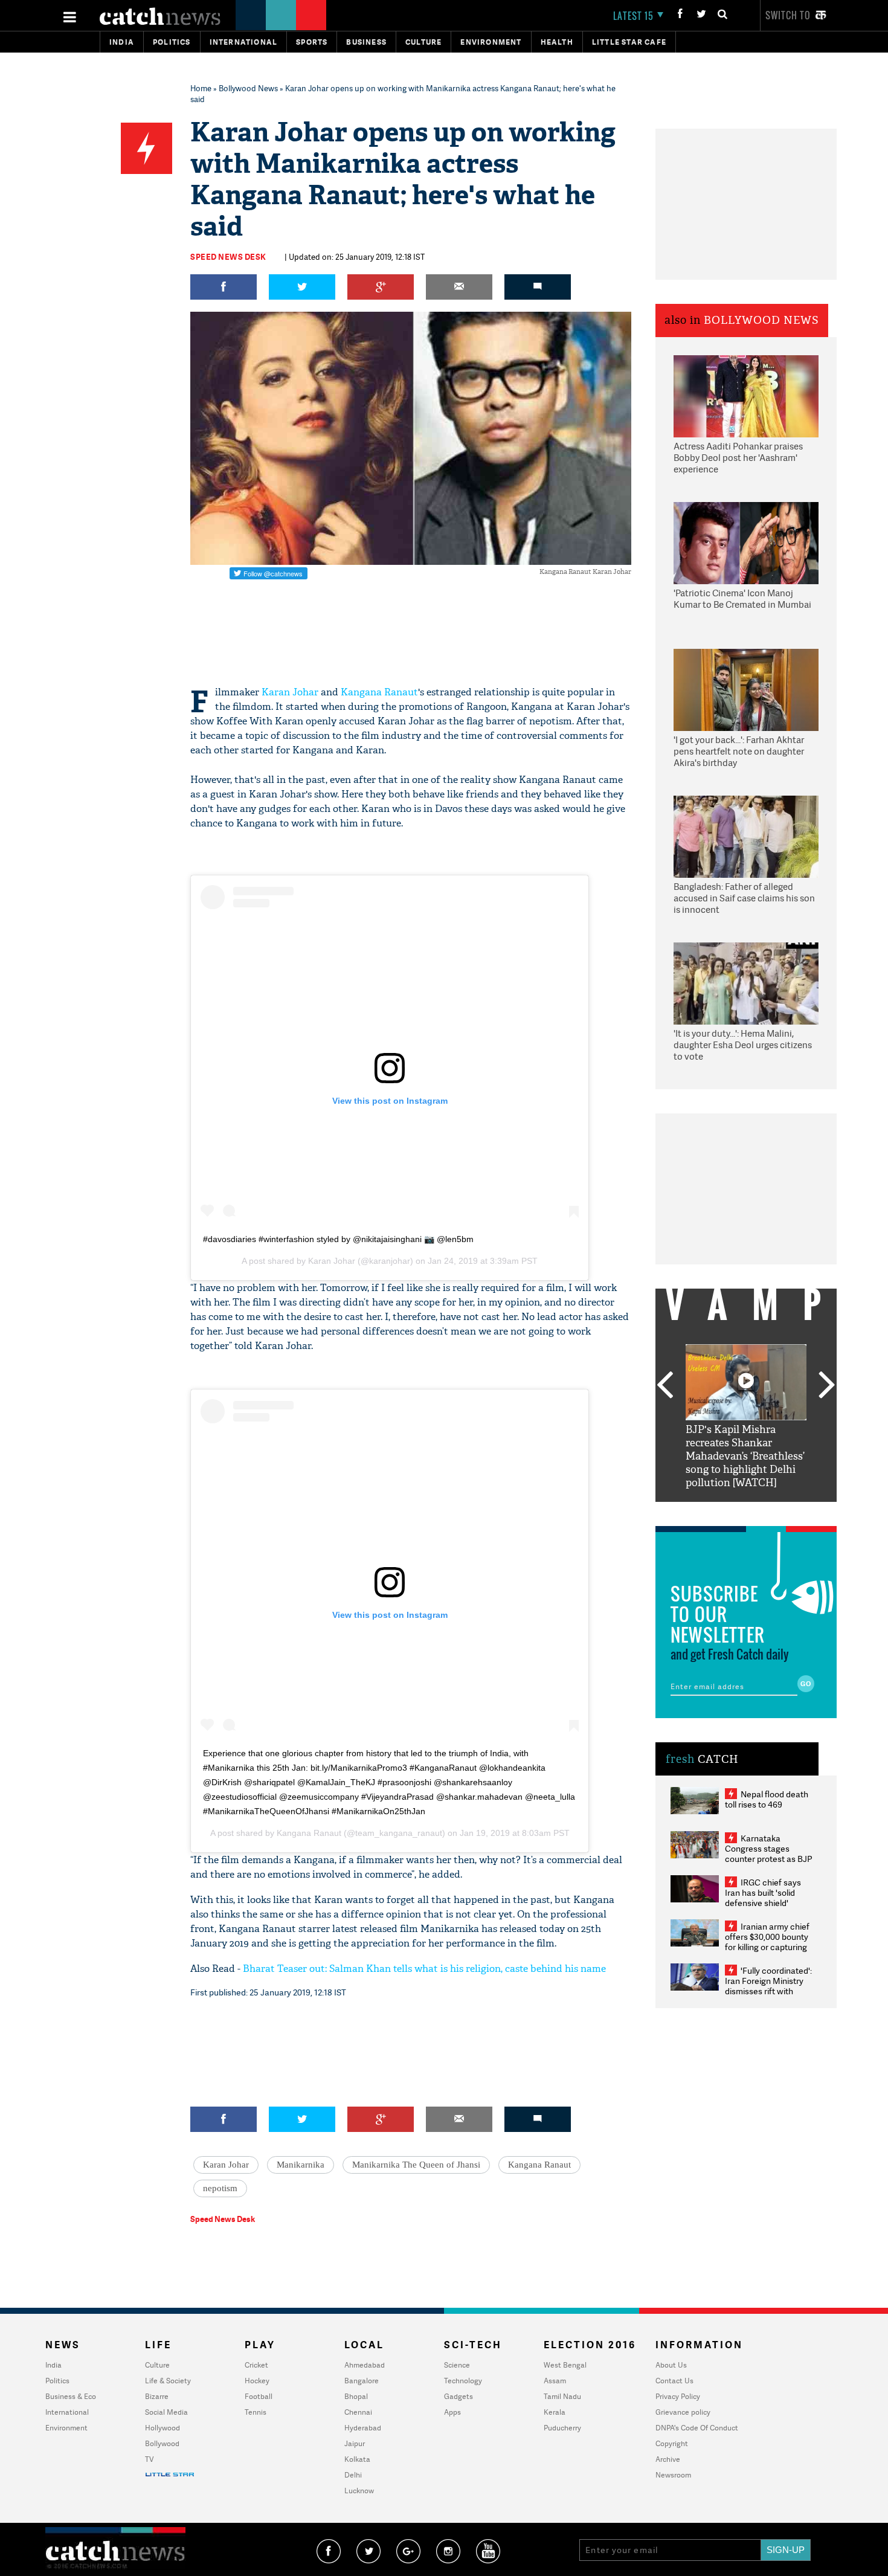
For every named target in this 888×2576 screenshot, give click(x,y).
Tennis (256, 2412)
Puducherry (562, 2428)
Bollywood (162, 2443)
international (244, 42)
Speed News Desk (228, 257)
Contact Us (674, 2381)
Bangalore (362, 2381)
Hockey (257, 2381)
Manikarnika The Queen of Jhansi (416, 2165)
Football (259, 2396)
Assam (555, 2381)
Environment (491, 42)
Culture (423, 42)
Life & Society (168, 2381)
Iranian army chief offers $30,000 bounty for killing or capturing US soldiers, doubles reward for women (767, 1947)
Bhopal (356, 2396)
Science (457, 2365)
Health (557, 42)
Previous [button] (664, 1386)
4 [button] (764, 1511)
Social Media (166, 2412)
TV (149, 2459)
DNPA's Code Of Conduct (697, 2428)
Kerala (555, 2412)
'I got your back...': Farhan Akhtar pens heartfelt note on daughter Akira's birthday (739, 752)
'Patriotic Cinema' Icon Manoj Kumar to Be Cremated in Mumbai (742, 599)
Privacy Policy (678, 2396)
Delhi (353, 2475)
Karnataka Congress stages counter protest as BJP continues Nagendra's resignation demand (769, 1859)
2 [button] (728, 1511)
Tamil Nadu (562, 2396)
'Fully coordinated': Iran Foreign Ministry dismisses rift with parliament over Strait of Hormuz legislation (768, 1991)
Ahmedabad (365, 2365)
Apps (452, 2412)
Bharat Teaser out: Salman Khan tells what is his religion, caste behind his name (424, 1969)
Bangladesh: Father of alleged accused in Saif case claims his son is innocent (744, 898)
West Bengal (565, 2365)
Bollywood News (248, 88)
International (67, 2412)
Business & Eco (71, 2396)
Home (201, 88)
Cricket (256, 2365)
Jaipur (355, 2443)
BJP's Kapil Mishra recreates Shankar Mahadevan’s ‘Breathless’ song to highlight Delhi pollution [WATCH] (745, 1456)
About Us (671, 2365)
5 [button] (782, 1511)
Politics (172, 42)
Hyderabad (363, 2428)
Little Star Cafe (629, 42)
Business (366, 42)
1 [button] (710, 1511)
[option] (746, 1417)
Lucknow (359, 2491)
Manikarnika (301, 2165)
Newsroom (673, 2475)
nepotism (220, 2188)
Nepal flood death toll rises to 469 (767, 1799)
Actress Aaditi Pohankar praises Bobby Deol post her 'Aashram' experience (738, 458)
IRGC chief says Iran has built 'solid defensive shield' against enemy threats (768, 1898)
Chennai (358, 2412)
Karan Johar (290, 692)
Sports (312, 42)
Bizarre (157, 2396)
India (122, 42)
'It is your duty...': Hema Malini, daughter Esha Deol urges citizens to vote (743, 1045)
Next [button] (827, 1386)
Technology (463, 2381)
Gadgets (458, 2396)
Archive (668, 2459)
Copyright (672, 2443)
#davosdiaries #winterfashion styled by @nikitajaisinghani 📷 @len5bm (338, 1239)
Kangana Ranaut (379, 692)
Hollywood (162, 2428)
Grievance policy (683, 2412)
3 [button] (746, 1511)
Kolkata (357, 2459)
